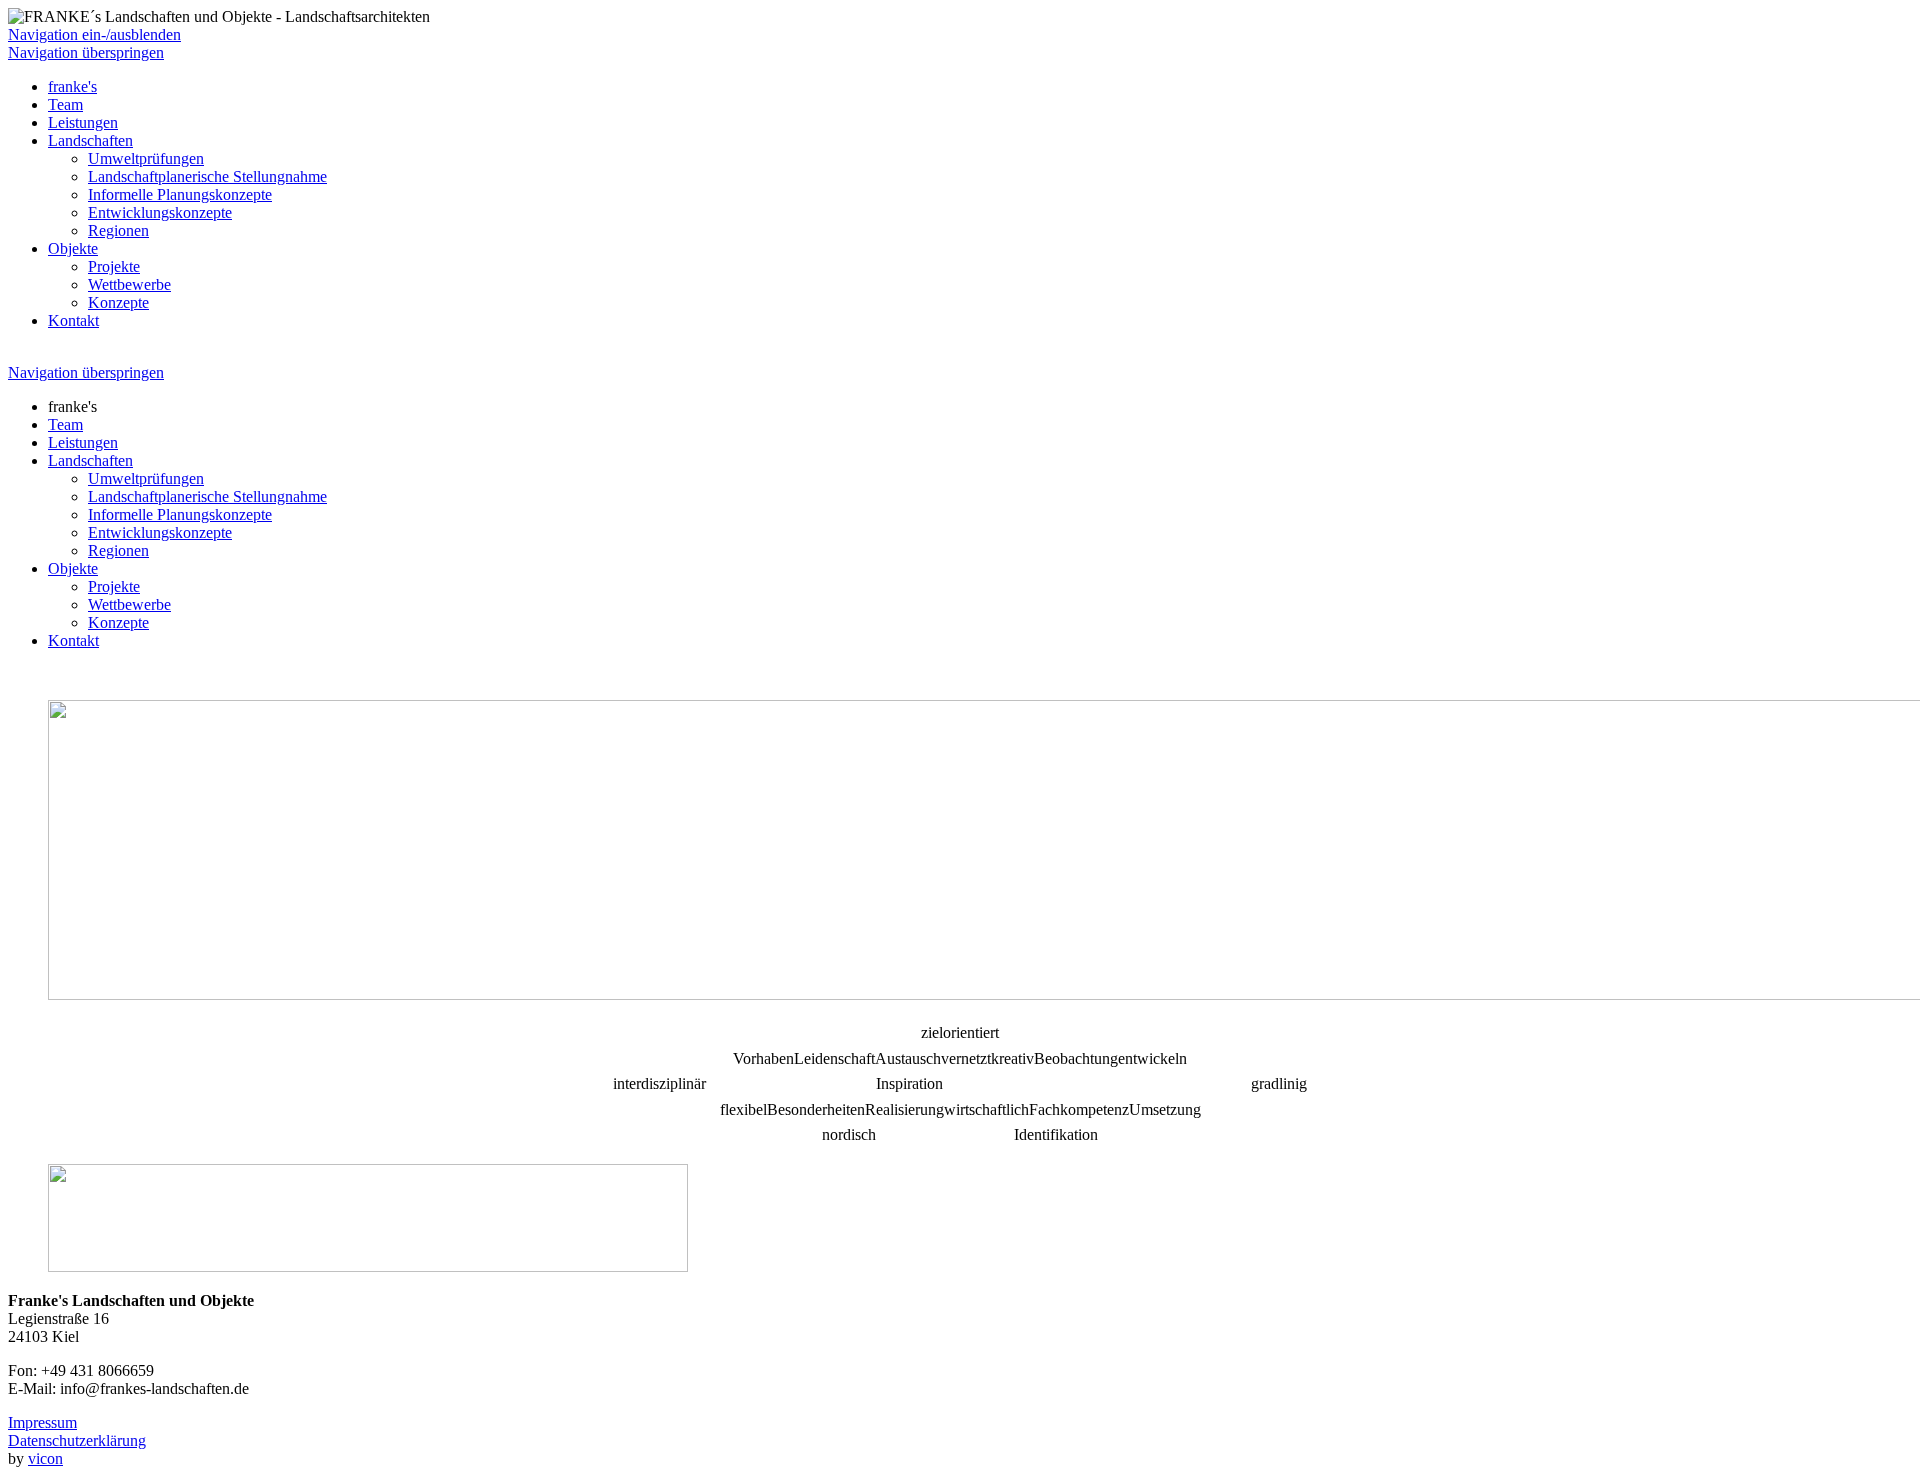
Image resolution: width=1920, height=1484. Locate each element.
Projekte (114, 266)
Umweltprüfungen (146, 158)
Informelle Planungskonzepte (180, 194)
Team (65, 104)
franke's (72, 86)
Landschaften (90, 140)
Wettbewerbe (129, 284)
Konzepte (118, 302)
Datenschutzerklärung (77, 1440)
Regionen (118, 230)
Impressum (42, 1422)
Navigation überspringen (86, 52)
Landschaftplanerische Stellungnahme (207, 176)
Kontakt (73, 320)
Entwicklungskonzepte (160, 212)
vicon (45, 1458)
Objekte (73, 248)
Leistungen (83, 122)
